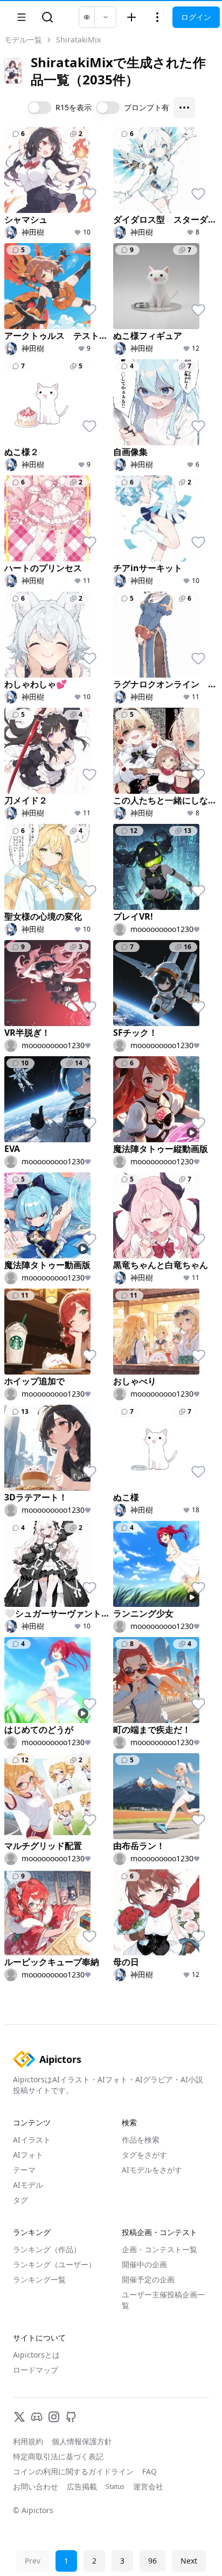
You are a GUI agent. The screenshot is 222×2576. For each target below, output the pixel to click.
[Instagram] (54, 2417)
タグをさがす (144, 2155)
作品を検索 (141, 2140)
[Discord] (37, 2417)
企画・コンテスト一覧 (159, 2249)
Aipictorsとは (36, 2355)
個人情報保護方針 (82, 2441)
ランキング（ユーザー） (54, 2264)
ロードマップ (36, 2370)
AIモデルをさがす (152, 2170)
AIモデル (28, 2185)
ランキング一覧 (39, 2279)
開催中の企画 (144, 2264)
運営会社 (148, 2486)
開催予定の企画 (148, 2279)
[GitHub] (71, 2417)
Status (115, 2487)
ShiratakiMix (78, 40)
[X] (19, 2417)
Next (189, 2561)
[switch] (39, 108)
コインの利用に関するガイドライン (73, 2471)
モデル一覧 (23, 40)
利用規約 (28, 2441)
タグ (20, 2200)
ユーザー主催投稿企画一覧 (163, 2300)
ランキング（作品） (47, 2249)
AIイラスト (32, 2140)
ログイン (196, 17)
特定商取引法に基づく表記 (58, 2456)
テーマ (24, 2170)
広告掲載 (82, 2486)
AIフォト (28, 2155)
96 (152, 2561)
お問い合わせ (36, 2486)
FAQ (150, 2471)
